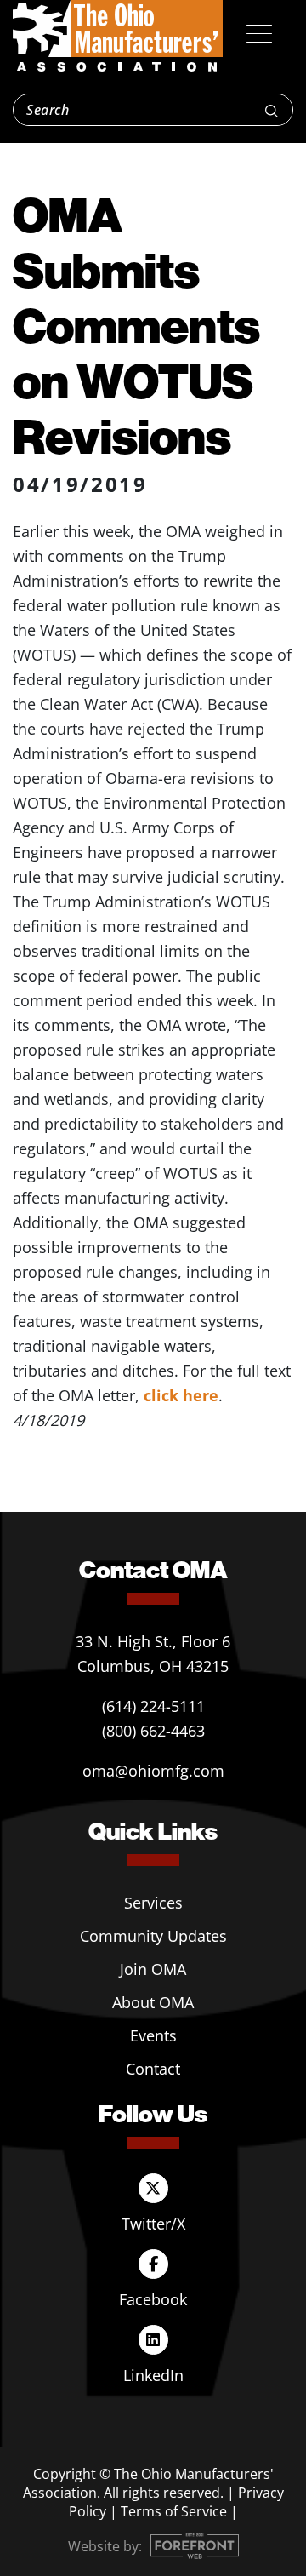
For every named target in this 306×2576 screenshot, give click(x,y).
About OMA (153, 2002)
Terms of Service (174, 2511)
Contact (153, 2069)
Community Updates (153, 1936)
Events (153, 2035)
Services (153, 1903)
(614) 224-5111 (153, 1706)
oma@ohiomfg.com (153, 1771)
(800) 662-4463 (153, 1731)
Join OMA (153, 1969)
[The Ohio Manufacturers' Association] (118, 37)
